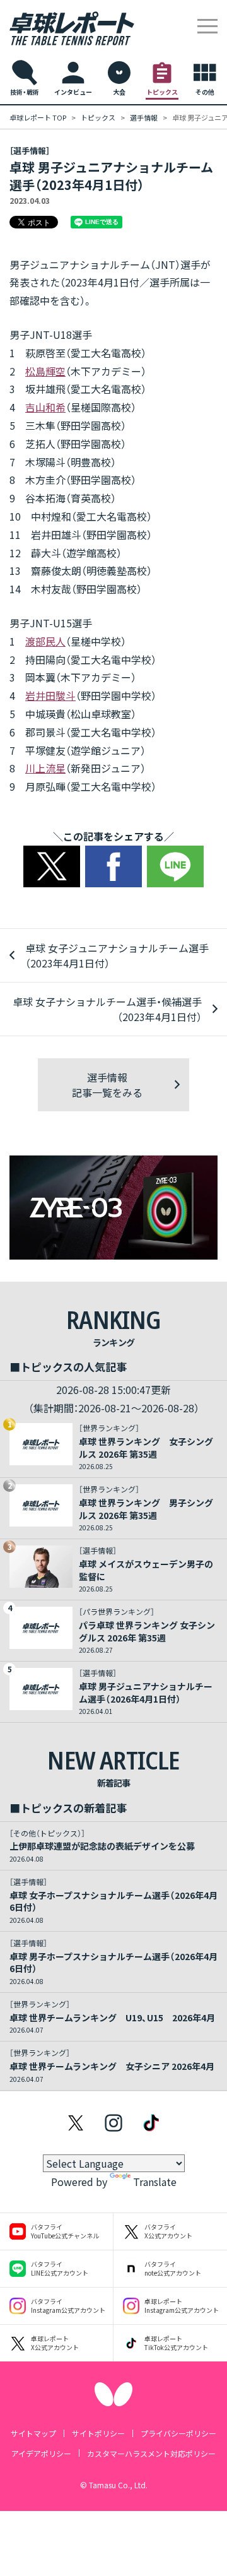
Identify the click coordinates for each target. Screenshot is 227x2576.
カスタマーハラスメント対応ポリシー (151, 2453)
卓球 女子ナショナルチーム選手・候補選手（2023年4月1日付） (107, 1009)
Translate (155, 2182)
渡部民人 (45, 641)
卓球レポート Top (38, 117)
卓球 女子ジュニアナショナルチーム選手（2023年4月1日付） (117, 955)
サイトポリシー (98, 2433)
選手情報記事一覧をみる (107, 1085)
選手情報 (144, 117)
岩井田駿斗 (50, 695)
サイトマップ (33, 2433)
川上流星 (45, 768)
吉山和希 (45, 407)
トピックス (98, 117)
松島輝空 (45, 371)
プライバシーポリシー (178, 2433)
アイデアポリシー (41, 2453)
